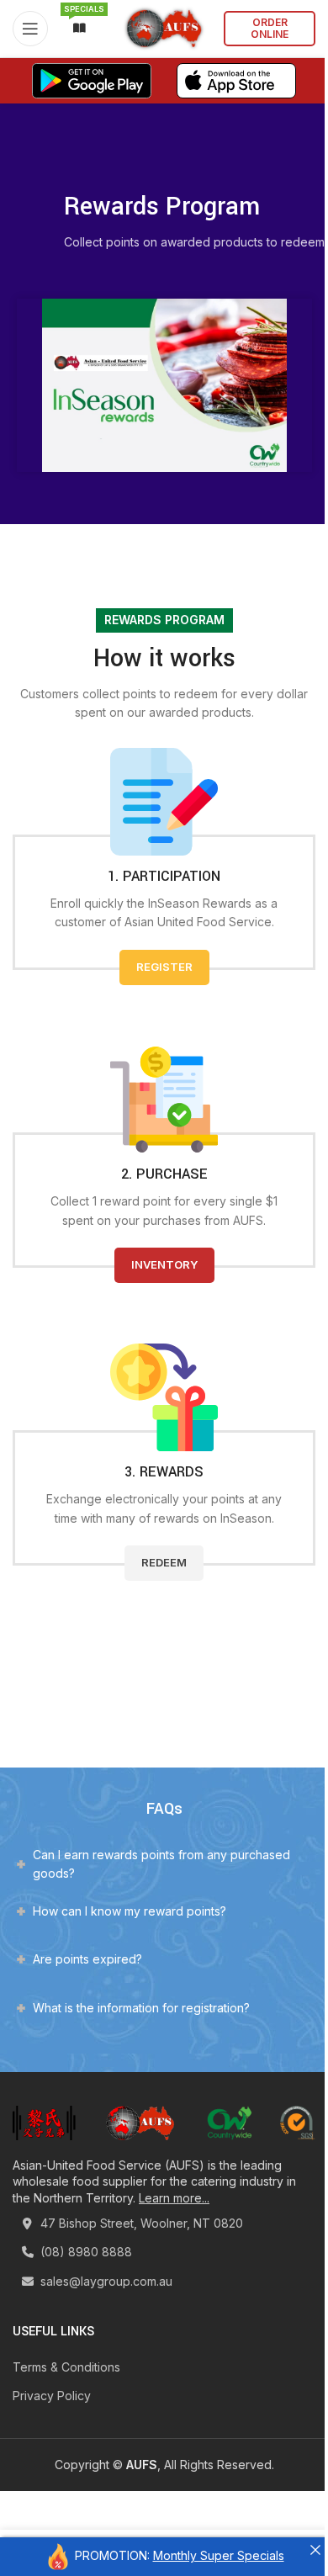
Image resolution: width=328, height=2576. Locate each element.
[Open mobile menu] (30, 29)
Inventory (164, 1264)
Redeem (164, 1562)
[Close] (315, 2550)
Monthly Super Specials (219, 2555)
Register (164, 967)
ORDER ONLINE (270, 28)
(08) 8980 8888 (85, 2252)
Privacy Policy (52, 2396)
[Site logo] (164, 27)
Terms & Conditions (66, 2367)
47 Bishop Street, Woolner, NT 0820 (140, 2223)
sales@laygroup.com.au (105, 2281)
